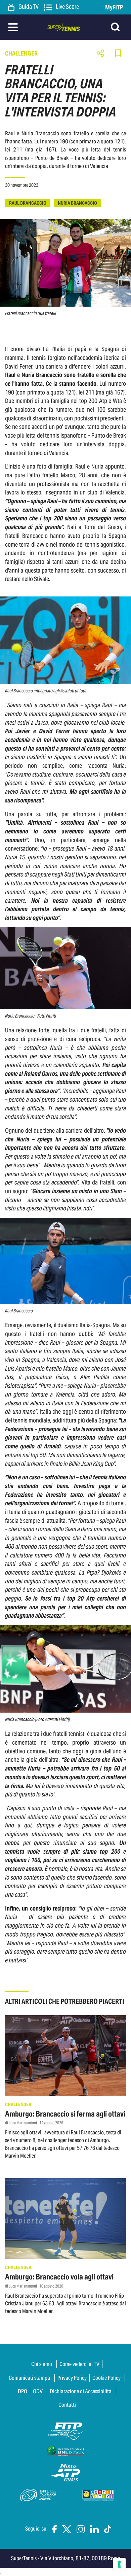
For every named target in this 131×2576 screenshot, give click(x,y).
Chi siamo (42, 2364)
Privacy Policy (72, 2378)
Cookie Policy (106, 2378)
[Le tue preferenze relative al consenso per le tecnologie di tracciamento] (119, 2564)
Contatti (67, 2405)
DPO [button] (23, 2391)
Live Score (67, 7)
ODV (38, 2391)
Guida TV (28, 7)
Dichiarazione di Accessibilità (81, 2391)
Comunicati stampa (29, 2378)
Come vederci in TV (79, 2364)
